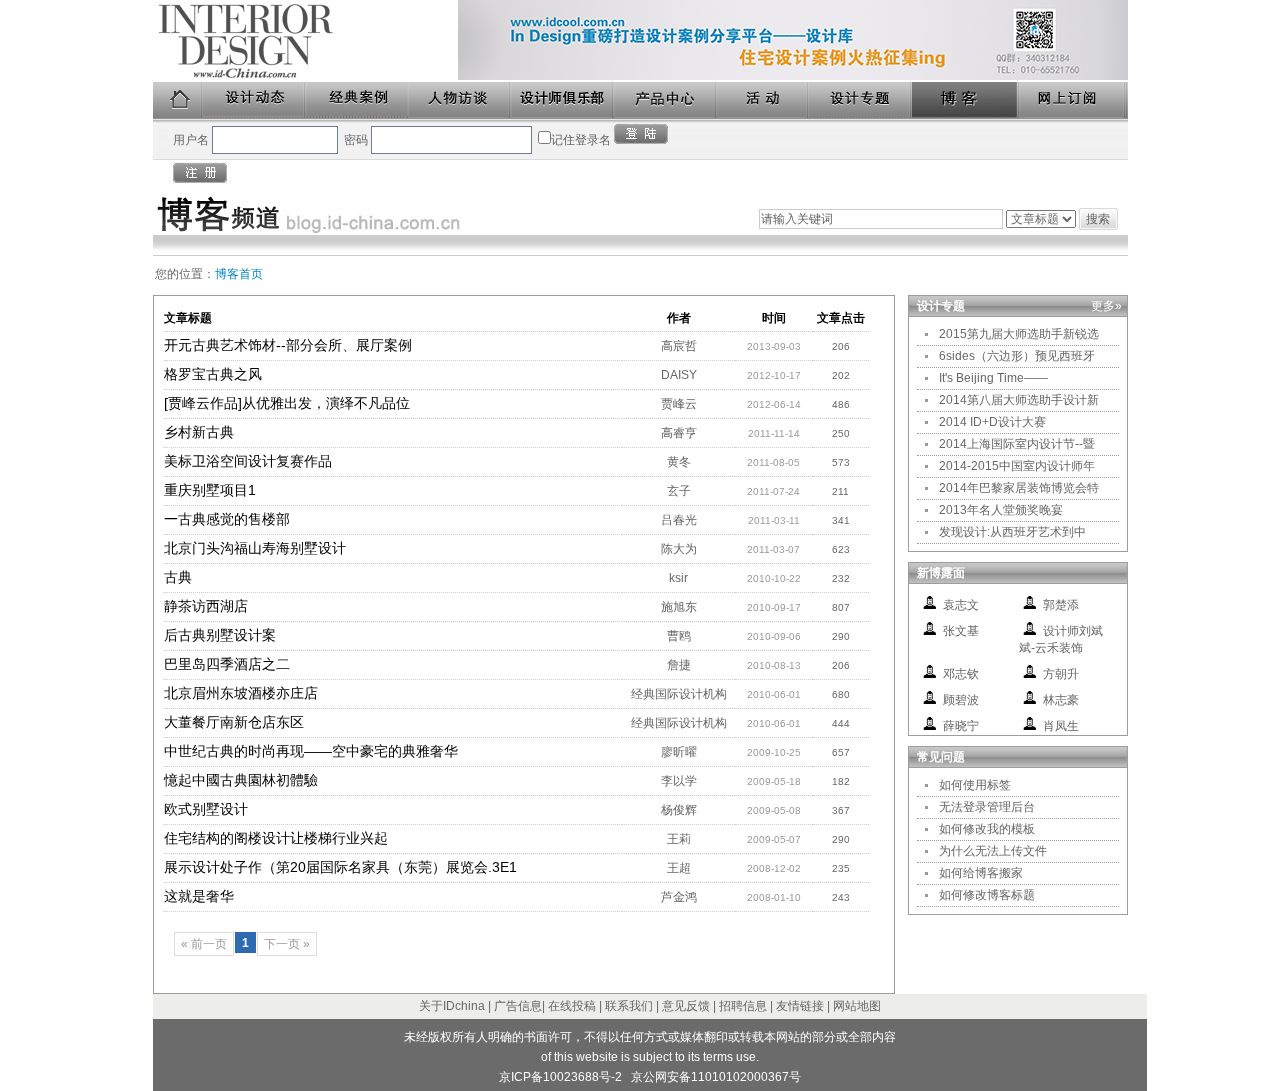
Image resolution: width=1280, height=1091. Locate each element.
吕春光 (679, 520)
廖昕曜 (679, 752)
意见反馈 (686, 1006)
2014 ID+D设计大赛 (992, 422)
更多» (1106, 306)
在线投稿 (572, 1006)
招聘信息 (743, 1006)
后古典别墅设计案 (220, 635)
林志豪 (1061, 700)
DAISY (679, 375)
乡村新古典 (199, 432)
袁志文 (961, 605)
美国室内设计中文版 (305, 41)
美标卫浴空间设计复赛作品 (248, 461)
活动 (763, 100)
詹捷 (679, 665)
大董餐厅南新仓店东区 (234, 722)
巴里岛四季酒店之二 (227, 664)
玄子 (679, 491)
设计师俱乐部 (562, 100)
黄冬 (679, 462)
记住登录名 (581, 140)
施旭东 (679, 607)
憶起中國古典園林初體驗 (241, 780)
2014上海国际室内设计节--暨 (1017, 444)
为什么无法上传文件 (993, 851)
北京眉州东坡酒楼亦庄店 (241, 693)
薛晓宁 (961, 726)
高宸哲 (679, 346)
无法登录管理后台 (987, 807)
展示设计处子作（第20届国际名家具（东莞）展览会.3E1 (340, 867)
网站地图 (857, 1006)
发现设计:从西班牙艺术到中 (1012, 532)
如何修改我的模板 (987, 829)
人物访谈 (460, 100)
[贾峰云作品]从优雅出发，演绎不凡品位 (287, 403)
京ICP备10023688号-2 (560, 1077)
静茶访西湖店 (206, 606)
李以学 (679, 781)
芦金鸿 (679, 897)
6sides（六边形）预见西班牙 (1017, 356)
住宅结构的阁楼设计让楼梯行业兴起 (276, 838)
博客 (966, 100)
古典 (178, 577)
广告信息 (518, 1006)
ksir (678, 578)
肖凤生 (1061, 726)
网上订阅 (1073, 100)
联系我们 (629, 1006)
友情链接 (800, 1006)
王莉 (679, 839)
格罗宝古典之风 (213, 374)
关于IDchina (452, 1006)
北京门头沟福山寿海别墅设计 (255, 548)
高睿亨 (679, 433)
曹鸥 (679, 636)
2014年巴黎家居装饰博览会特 (1019, 488)
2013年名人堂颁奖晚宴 (1001, 510)
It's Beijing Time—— (993, 378)
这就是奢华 (199, 896)
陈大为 (679, 549)
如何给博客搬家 (981, 873)
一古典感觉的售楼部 (227, 519)
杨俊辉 (679, 810)
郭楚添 (1061, 605)
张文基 (961, 631)
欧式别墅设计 (206, 809)
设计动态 (254, 100)
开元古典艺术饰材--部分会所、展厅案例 (288, 345)
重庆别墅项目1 (210, 490)
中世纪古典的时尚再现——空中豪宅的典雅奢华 (311, 751)
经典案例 (357, 100)
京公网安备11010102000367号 (716, 1077)
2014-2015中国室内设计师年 (1017, 466)
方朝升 (1061, 674)
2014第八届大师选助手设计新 (1019, 400)
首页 (178, 100)
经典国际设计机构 (679, 694)
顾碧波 (961, 700)
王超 (679, 868)
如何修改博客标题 (987, 895)
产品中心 (665, 100)
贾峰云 (679, 404)
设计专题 (860, 100)
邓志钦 (961, 674)
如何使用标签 (975, 785)
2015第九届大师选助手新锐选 (1019, 334)
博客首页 (239, 274)
